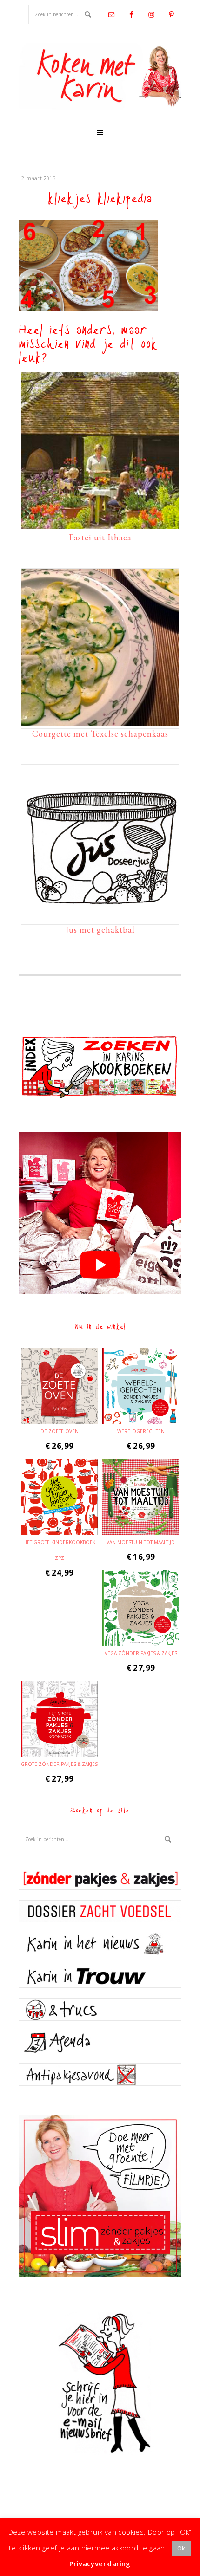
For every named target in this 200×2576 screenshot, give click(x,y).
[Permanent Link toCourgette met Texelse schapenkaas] (100, 721)
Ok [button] (181, 2548)
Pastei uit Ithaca (100, 537)
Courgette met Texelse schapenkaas (100, 734)
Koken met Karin (100, 77)
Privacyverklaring (100, 2563)
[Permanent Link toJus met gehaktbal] (100, 917)
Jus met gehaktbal (100, 930)
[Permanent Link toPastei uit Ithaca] (100, 525)
